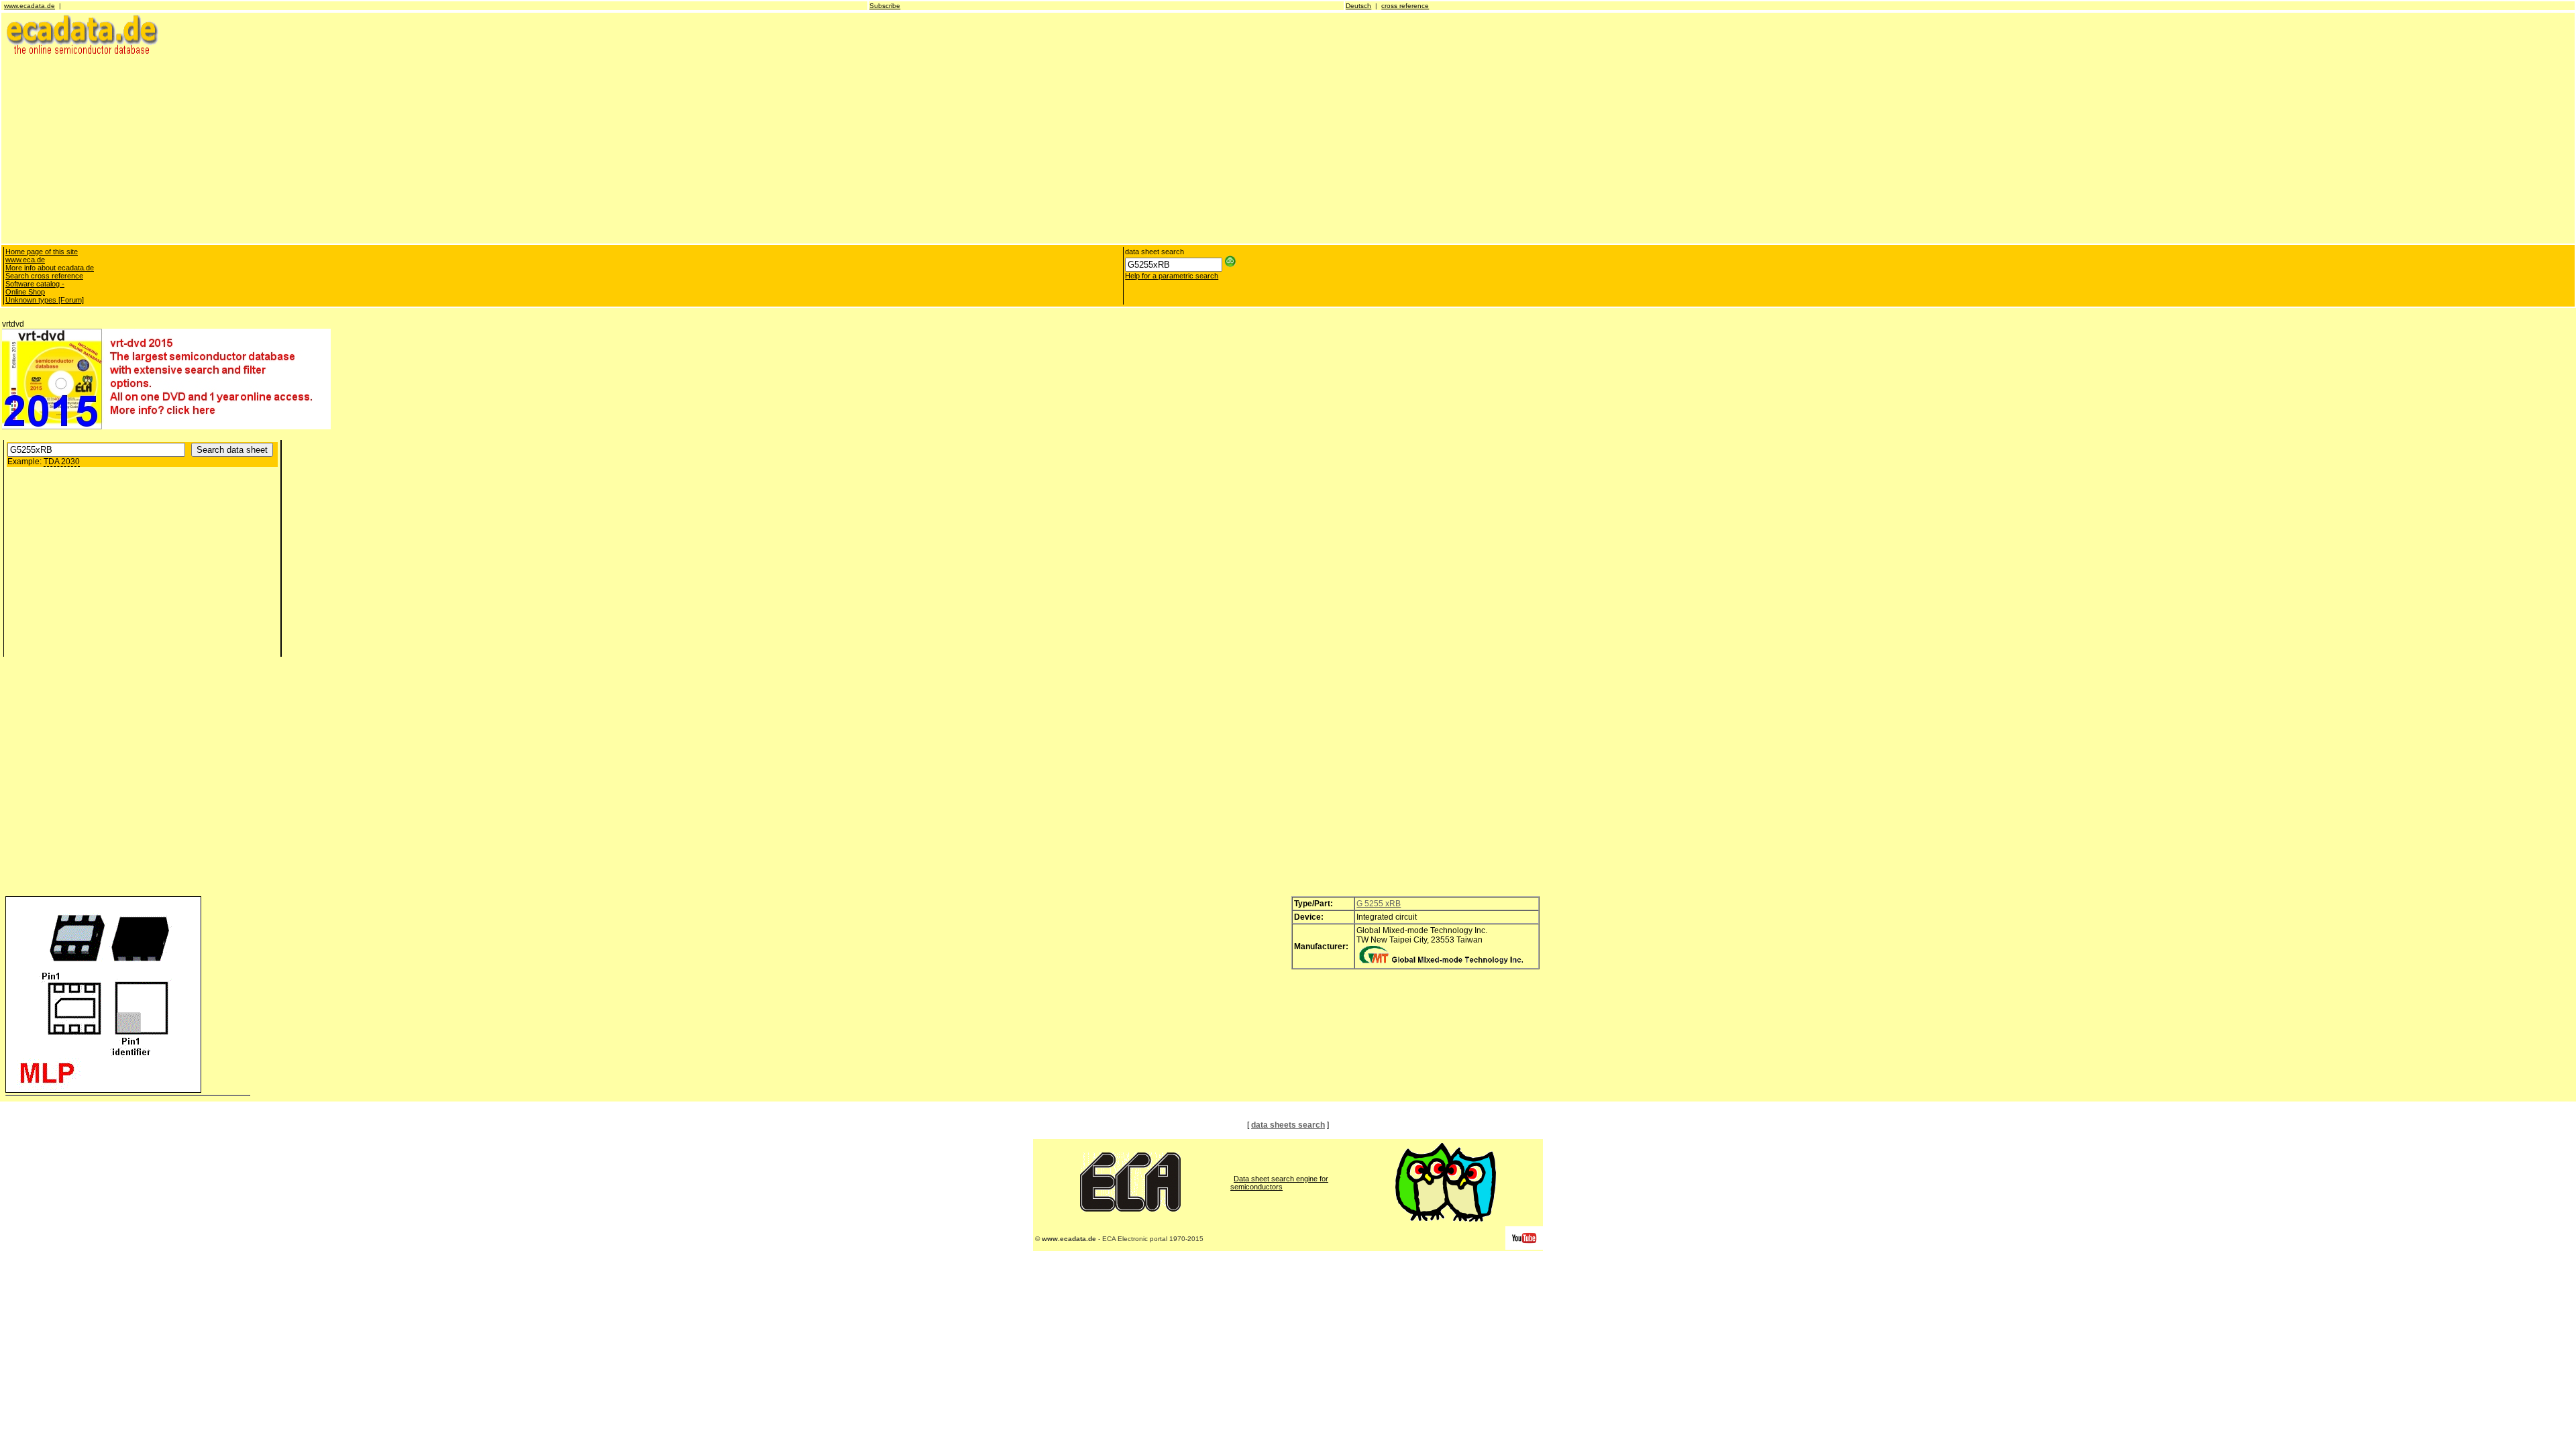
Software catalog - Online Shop (35, 288)
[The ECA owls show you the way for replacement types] (1446, 1219)
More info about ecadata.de (50, 268)
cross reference (1405, 6)
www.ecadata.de (30, 6)
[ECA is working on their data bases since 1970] (1130, 1209)
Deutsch (1358, 6)
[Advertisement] (405, 149)
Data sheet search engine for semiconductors (1279, 1183)
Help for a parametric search (1172, 276)
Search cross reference (44, 276)
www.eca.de (25, 260)
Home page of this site (42, 252)
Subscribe (885, 6)
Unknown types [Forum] (45, 300)
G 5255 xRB (1379, 904)
